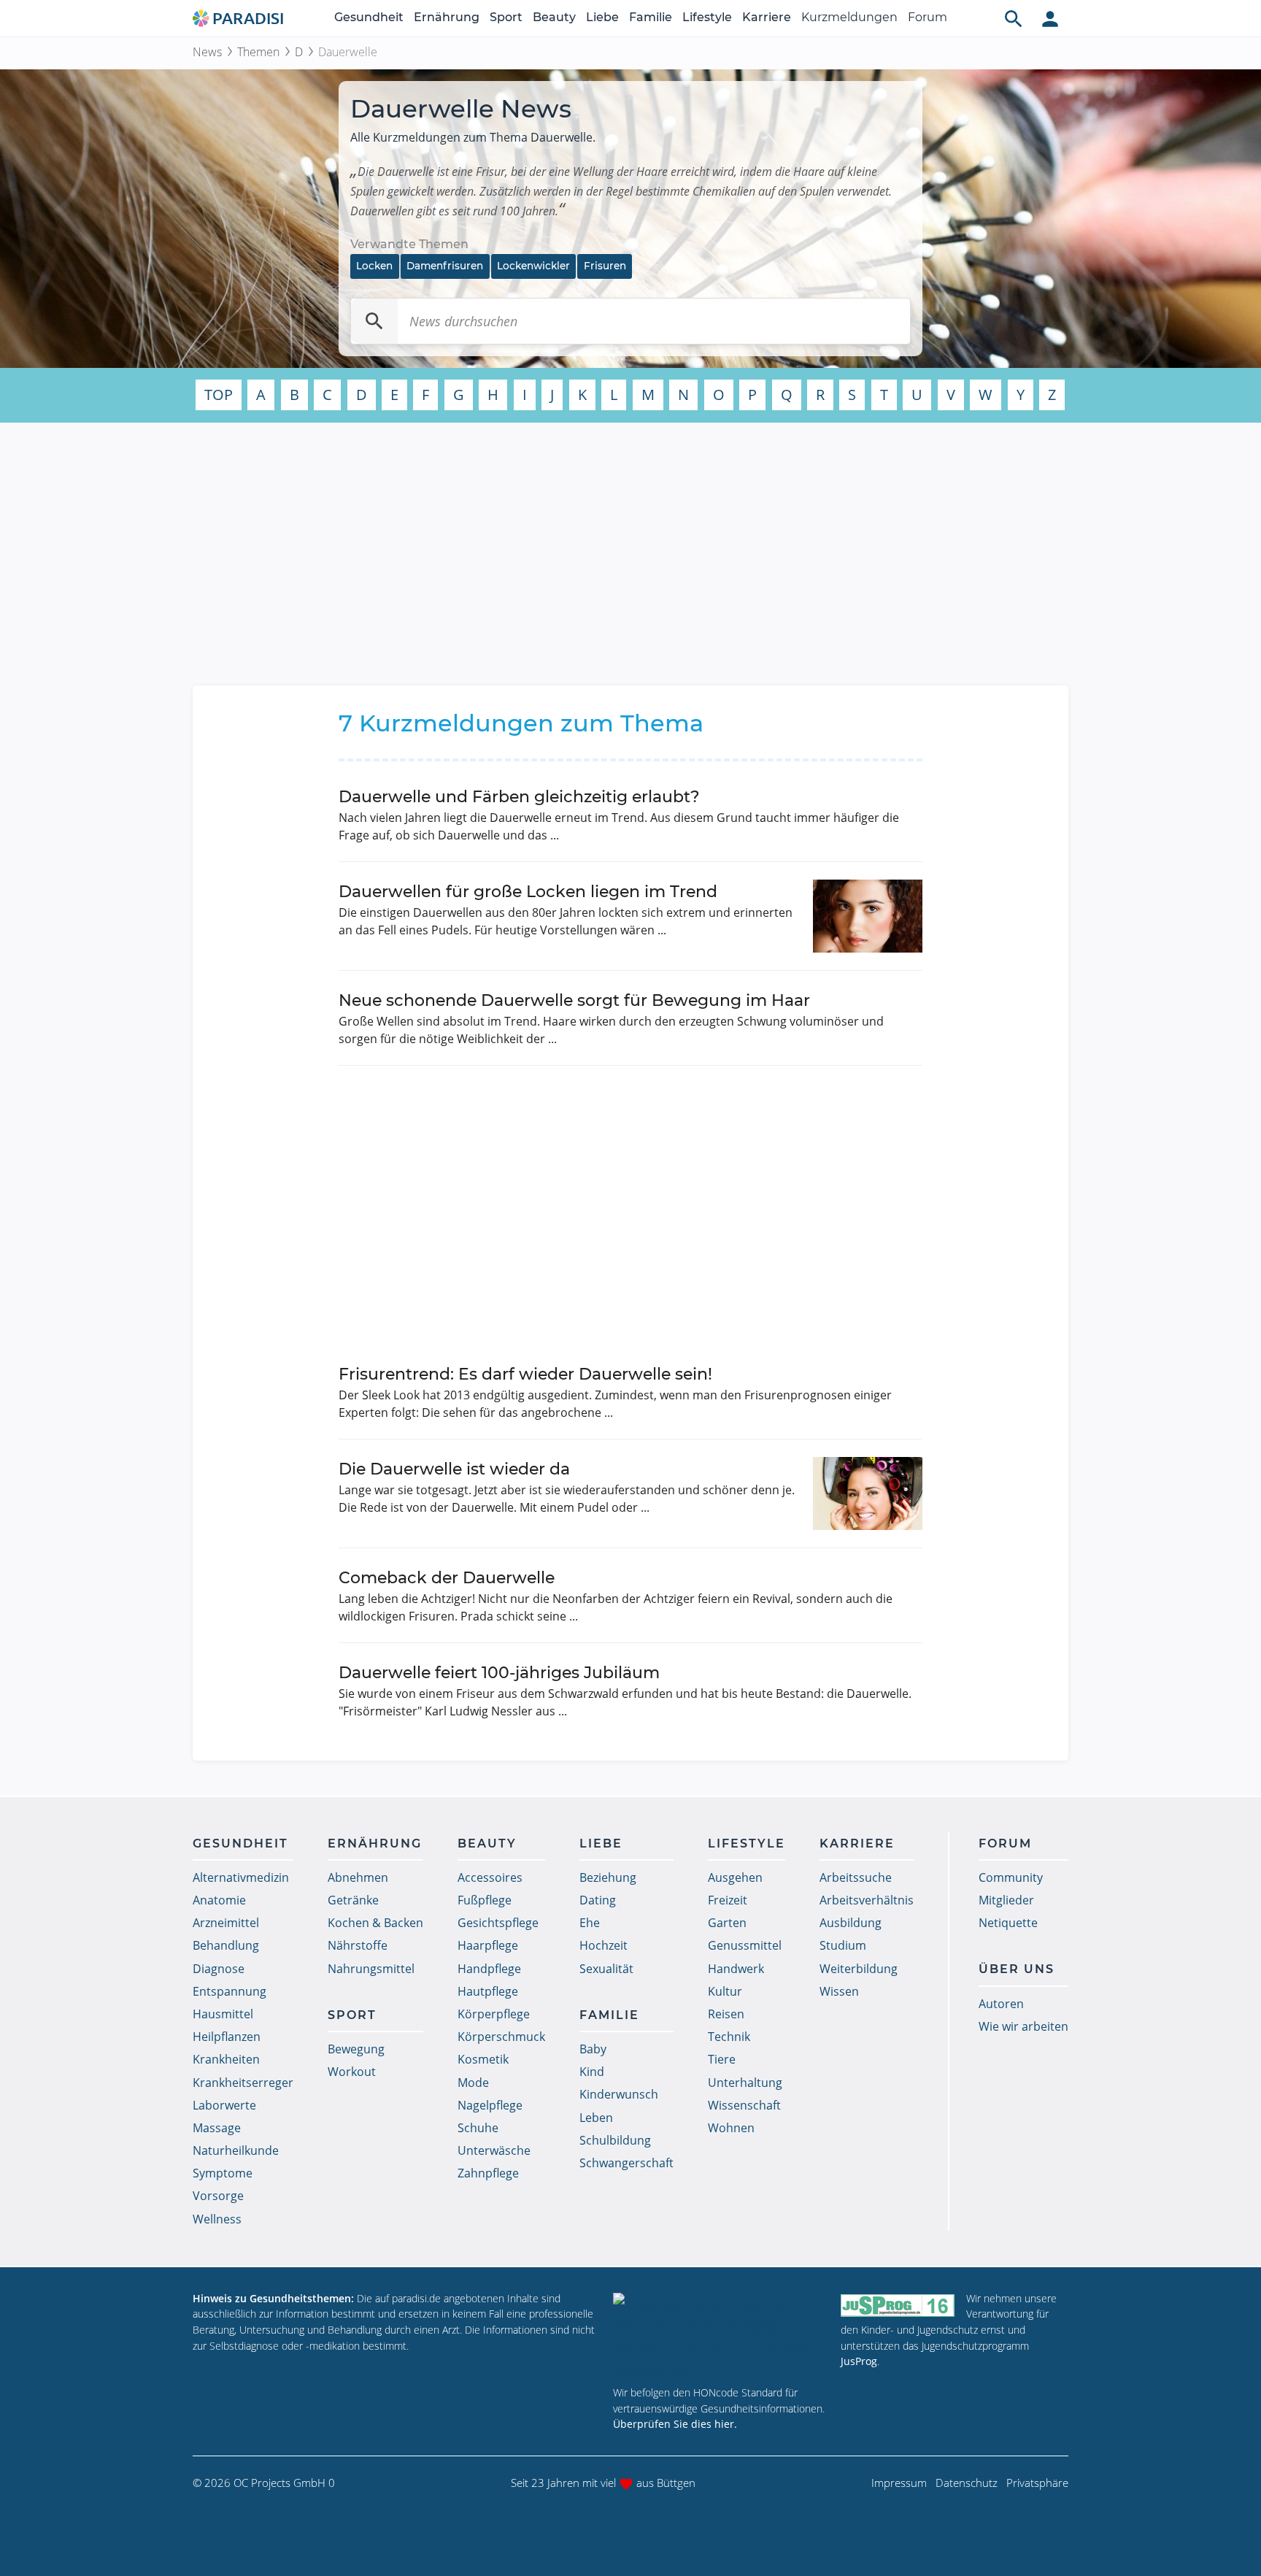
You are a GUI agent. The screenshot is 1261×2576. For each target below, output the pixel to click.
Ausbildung (851, 1923)
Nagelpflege (490, 2105)
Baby (593, 2049)
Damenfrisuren (445, 266)
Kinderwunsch (619, 2094)
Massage (217, 2128)
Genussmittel (745, 1945)
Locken (374, 266)
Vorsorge (218, 2196)
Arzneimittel (226, 1923)
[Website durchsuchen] (1014, 18)
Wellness (217, 2219)
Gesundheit (369, 17)
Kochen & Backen (375, 1923)
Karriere (767, 17)
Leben (596, 2118)
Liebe (602, 17)
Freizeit (728, 1900)
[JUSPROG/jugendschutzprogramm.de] (898, 2305)
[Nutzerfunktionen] (1050, 18)
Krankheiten (226, 2059)
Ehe (590, 1923)
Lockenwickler (533, 266)
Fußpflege (485, 1900)
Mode (473, 2083)
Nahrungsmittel (371, 1969)
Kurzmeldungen (849, 17)
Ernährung (447, 17)
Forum (928, 17)
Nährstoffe (358, 1945)
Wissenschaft (744, 2105)
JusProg (859, 2361)
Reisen (726, 2014)
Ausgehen (735, 1877)
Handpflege (489, 1969)
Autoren (1001, 2004)
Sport (506, 17)
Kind (592, 2072)
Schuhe (478, 2128)
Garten (727, 1923)
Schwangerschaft (626, 2163)
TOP (219, 395)
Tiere (722, 2059)
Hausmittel (223, 2014)
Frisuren (605, 266)
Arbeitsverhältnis (867, 1900)
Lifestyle (707, 17)
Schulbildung (615, 2140)
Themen (258, 52)
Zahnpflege (488, 2173)
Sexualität (606, 1969)
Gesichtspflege (498, 1923)
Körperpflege (494, 2014)
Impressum (899, 2483)
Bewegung (356, 2049)
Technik (729, 2037)
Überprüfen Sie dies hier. (675, 2424)
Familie (651, 17)
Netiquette (1008, 1923)
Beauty (554, 17)
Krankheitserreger (243, 2083)
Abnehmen (358, 1877)
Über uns (1017, 1969)
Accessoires (490, 1877)
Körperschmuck (501, 2037)
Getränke (353, 1900)
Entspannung (230, 1991)
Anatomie (219, 1900)
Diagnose (219, 1969)
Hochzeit (603, 1945)
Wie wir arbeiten (1023, 2026)
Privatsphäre (1037, 2483)
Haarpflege (488, 1945)
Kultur (725, 1991)
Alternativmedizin (241, 1877)
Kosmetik (483, 2059)
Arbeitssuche (856, 1877)
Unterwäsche (494, 2150)
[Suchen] (374, 321)
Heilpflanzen (227, 2037)
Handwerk (736, 1969)
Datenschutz (967, 2483)
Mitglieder (1006, 1900)
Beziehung (608, 1877)
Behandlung (226, 1945)
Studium (843, 1945)
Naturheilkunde (236, 2150)
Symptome (223, 2173)
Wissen (839, 1991)
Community (1011, 1877)
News (207, 52)
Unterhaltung (745, 2083)
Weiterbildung (859, 1969)
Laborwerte (224, 2105)
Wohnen (731, 2128)
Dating (598, 1900)
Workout (352, 2072)
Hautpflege (488, 1991)
